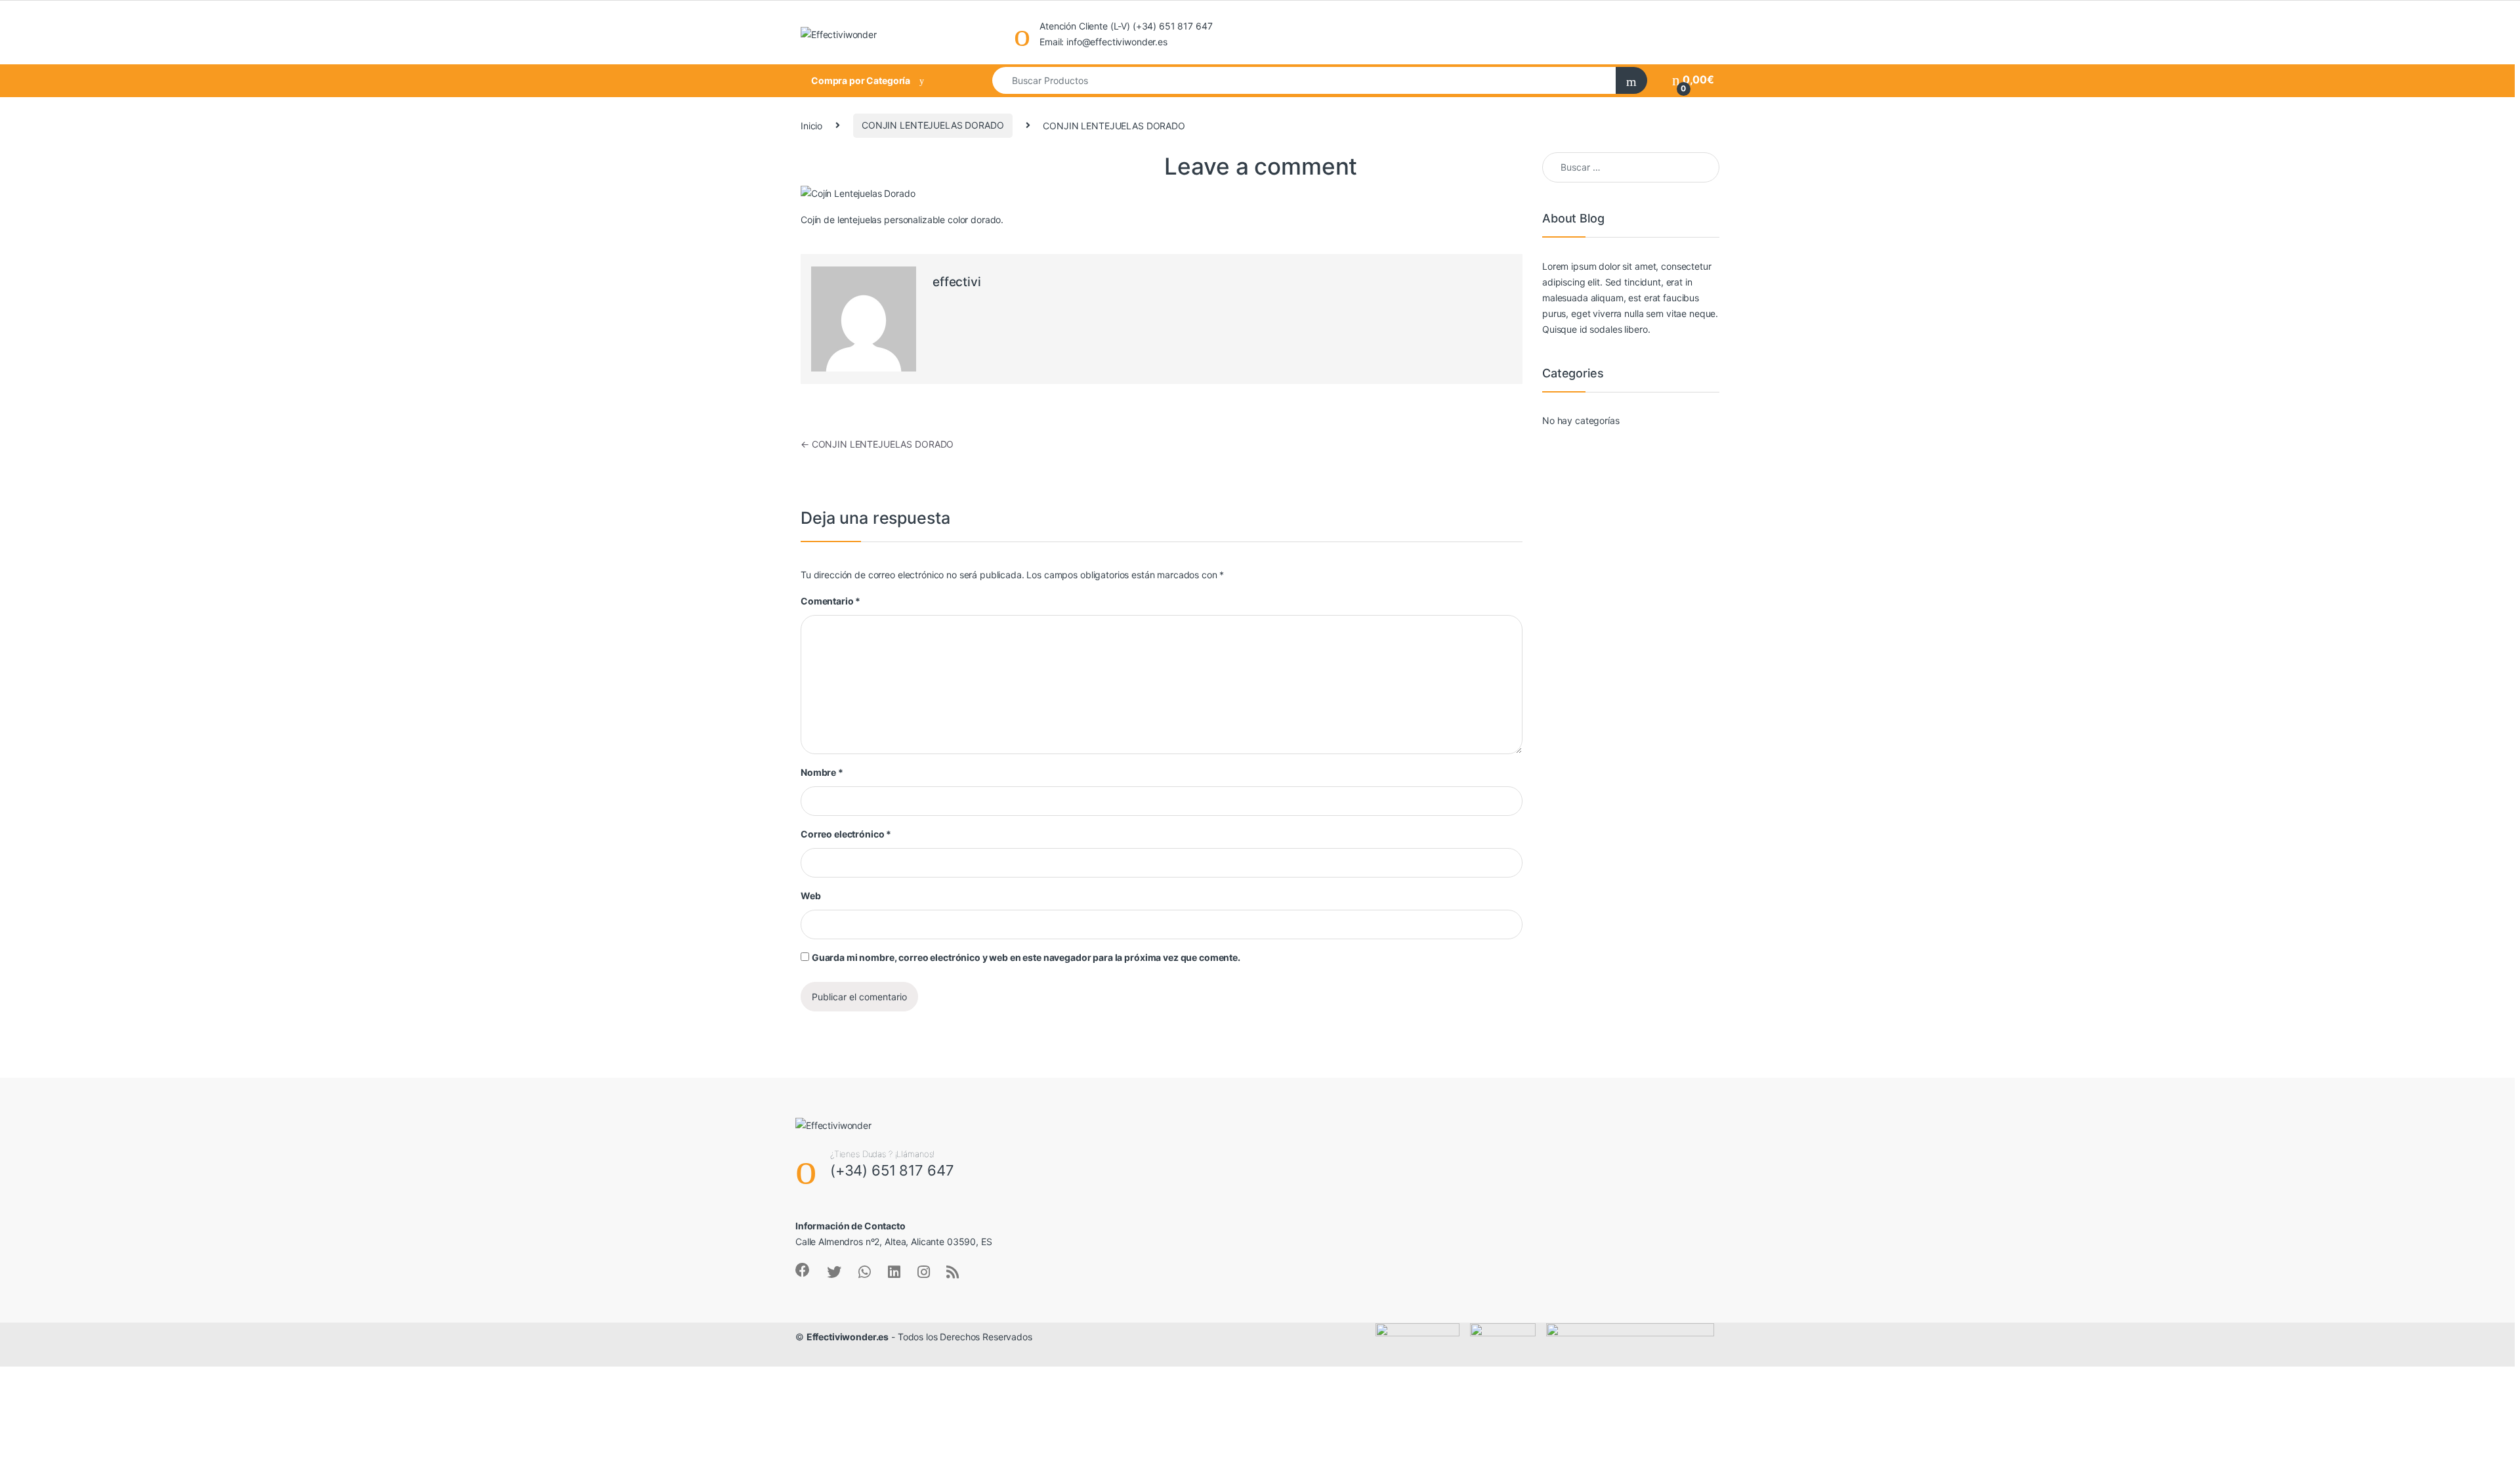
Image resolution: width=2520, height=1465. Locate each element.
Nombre (822, 772)
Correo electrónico (846, 834)
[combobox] (1305, 80)
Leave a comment (1261, 166)
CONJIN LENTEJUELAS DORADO (933, 125)
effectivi (957, 282)
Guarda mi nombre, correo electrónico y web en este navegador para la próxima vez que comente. (1026, 957)
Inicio (811, 125)
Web (811, 896)
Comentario (830, 601)
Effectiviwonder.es (848, 1337)
